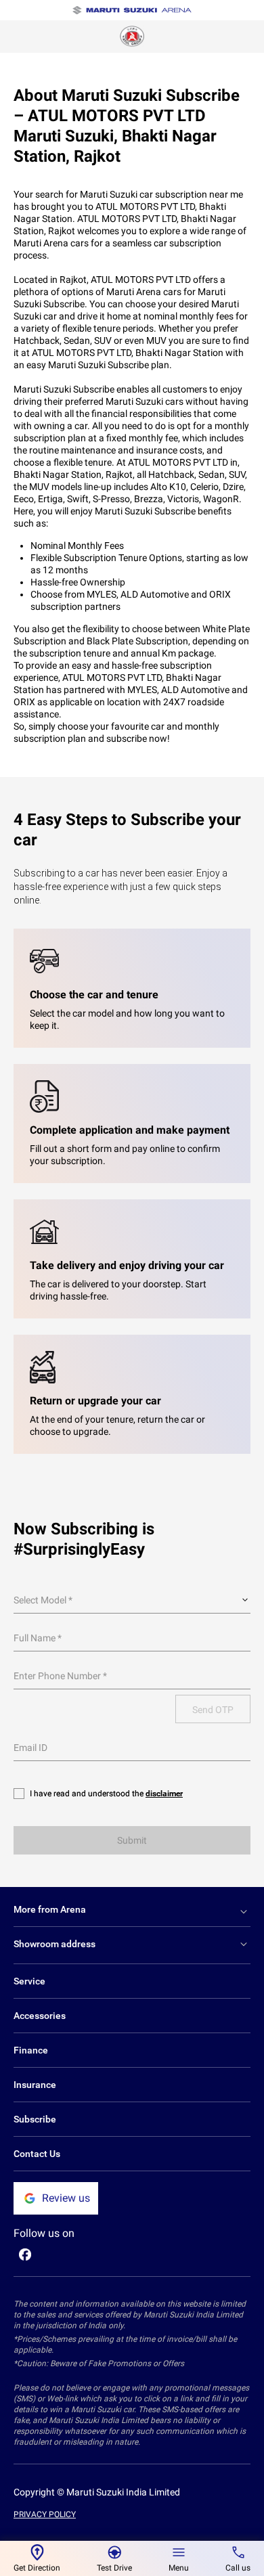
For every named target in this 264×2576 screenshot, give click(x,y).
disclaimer (164, 1794)
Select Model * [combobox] (43, 1600)
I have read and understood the (106, 1794)
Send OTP (213, 1710)
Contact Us (37, 2154)
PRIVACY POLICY (45, 2514)
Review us (66, 2198)
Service (29, 1981)
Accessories (40, 2016)
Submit (132, 1840)
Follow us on (44, 2233)
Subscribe (35, 2119)
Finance (31, 2050)
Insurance (35, 2085)
